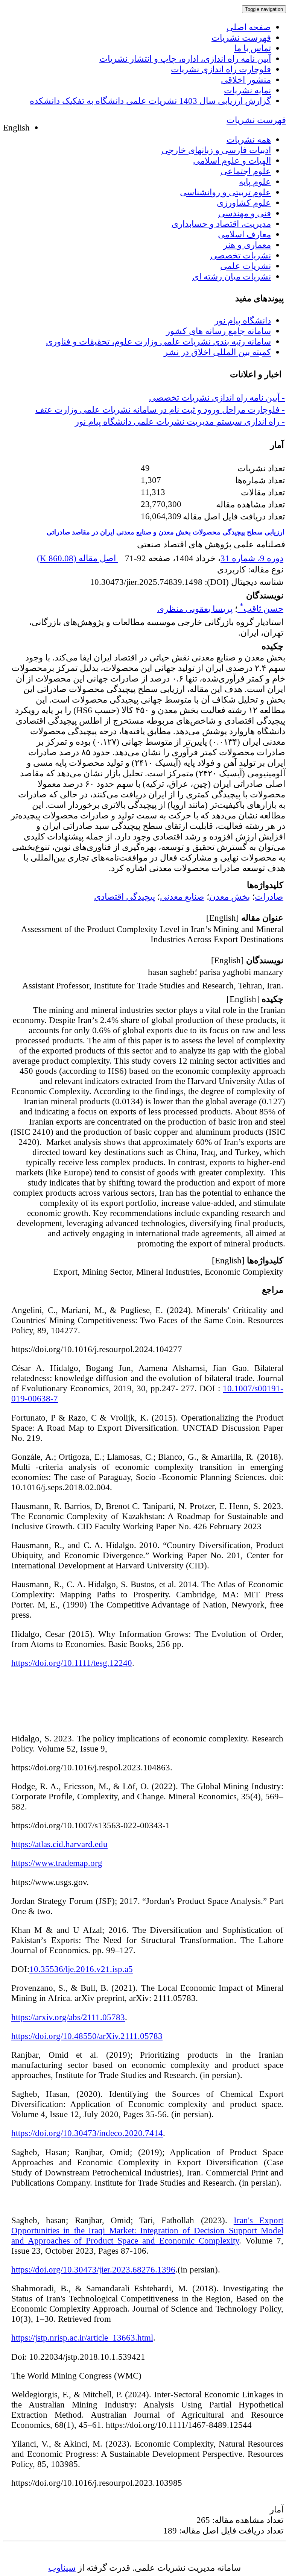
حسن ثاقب (262, 609)
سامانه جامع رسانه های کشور (218, 331)
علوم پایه (255, 182)
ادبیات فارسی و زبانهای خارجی (216, 150)
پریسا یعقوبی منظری (195, 609)
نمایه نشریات (247, 90)
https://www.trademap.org (57, 1863)
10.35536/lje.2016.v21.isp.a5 (81, 1969)
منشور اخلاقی (246, 80)
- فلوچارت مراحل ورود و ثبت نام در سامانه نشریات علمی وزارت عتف (160, 410)
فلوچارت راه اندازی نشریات (221, 69)
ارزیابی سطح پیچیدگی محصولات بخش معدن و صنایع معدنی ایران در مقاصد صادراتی (166, 532)
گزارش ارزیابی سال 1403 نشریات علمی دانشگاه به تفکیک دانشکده (150, 101)
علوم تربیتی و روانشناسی (225, 192)
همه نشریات (249, 140)
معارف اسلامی (244, 234)
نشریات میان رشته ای (232, 276)
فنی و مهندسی (245, 213)
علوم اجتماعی (246, 171)
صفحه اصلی (249, 27)
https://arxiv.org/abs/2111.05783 (68, 2017)
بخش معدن (230, 897)
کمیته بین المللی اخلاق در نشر (217, 352)
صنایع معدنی (182, 897)
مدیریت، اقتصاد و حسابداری (221, 224)
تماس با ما (252, 48)
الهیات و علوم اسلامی (232, 161)
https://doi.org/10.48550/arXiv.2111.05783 (87, 2036)
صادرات (269, 897)
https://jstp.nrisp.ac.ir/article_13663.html (82, 2338)
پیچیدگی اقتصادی (125, 897)
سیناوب (62, 2568)
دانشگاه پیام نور (243, 320)
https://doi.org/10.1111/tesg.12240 (72, 1663)
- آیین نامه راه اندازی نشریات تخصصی (217, 398)
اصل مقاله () (78, 558)
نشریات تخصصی (241, 255)
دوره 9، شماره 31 (252, 558)
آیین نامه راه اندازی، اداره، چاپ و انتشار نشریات (185, 59)
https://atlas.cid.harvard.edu (59, 1844)
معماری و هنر (247, 245)
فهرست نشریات (241, 38)
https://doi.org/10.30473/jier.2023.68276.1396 (93, 2269)
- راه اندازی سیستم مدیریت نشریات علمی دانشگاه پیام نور (180, 422)
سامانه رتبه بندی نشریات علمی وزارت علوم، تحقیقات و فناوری (158, 342)
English (16, 128)
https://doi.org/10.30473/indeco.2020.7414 (87, 2133)
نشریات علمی (246, 266)
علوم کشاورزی (244, 203)
